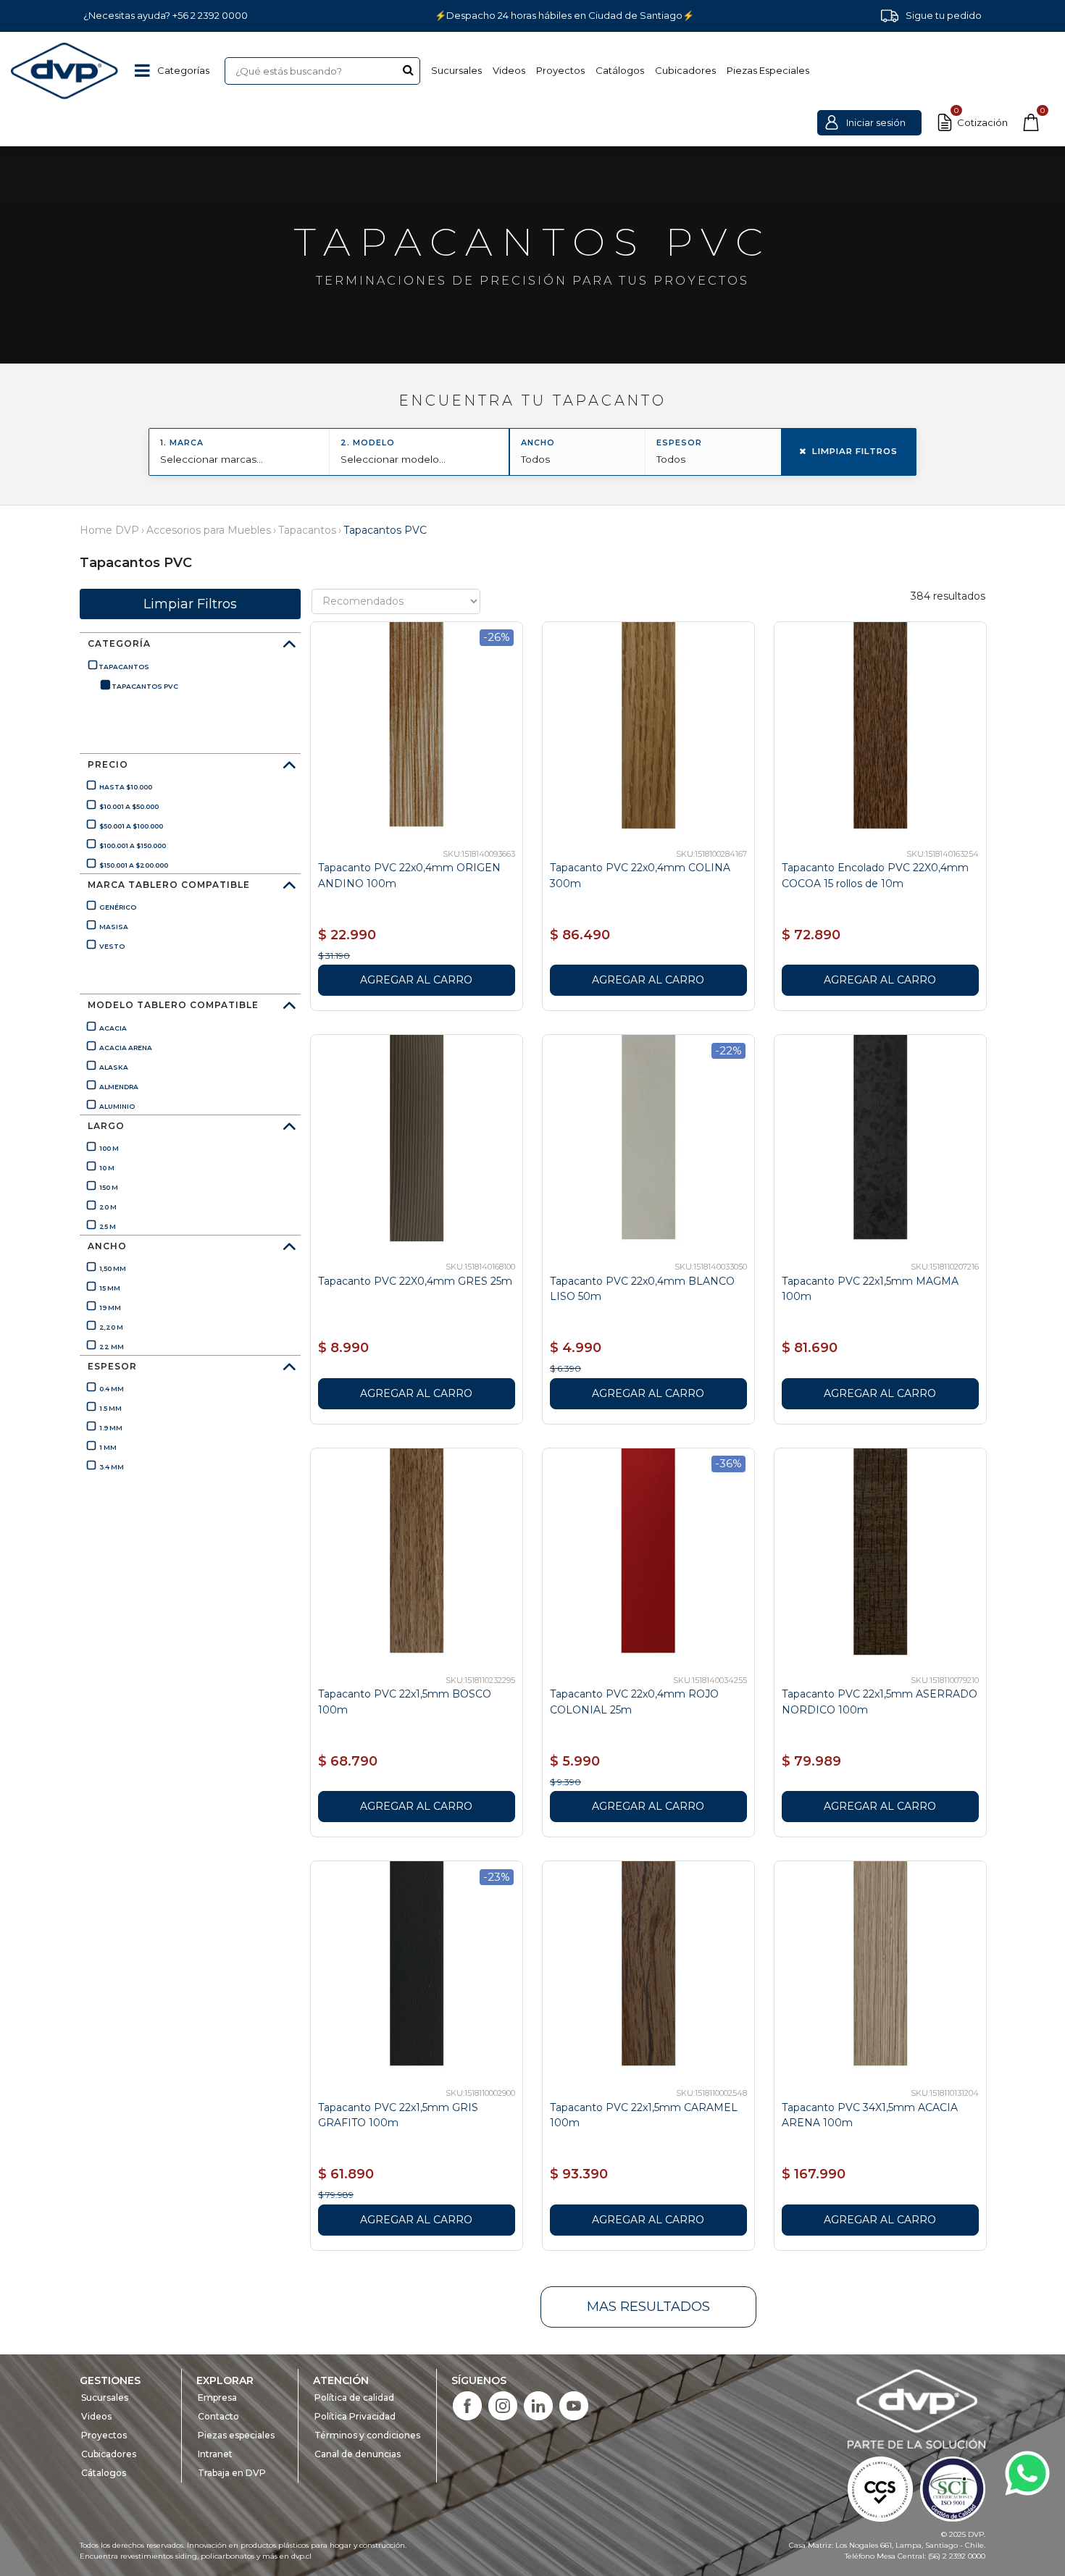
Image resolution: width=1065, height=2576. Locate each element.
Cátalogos (104, 2473)
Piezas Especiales (768, 70)
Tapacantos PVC (385, 530)
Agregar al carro (416, 980)
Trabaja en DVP (232, 2473)
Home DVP (109, 530)
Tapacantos (307, 530)
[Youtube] (574, 2405)
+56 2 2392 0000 (210, 15)
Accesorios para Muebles (209, 530)
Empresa (217, 2397)
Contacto (218, 2416)
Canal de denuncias (358, 2454)
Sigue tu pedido (944, 15)
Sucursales (456, 70)
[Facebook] (467, 2405)
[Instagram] (503, 2405)
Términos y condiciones (367, 2435)
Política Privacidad (355, 2416)
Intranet (215, 2454)
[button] (869, 123)
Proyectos (560, 70)
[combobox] (322, 71)
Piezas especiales (236, 2435)
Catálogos (620, 70)
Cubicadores (685, 70)
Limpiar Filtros (855, 451)
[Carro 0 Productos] (1031, 122)
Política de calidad (354, 2397)
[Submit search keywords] (408, 70)
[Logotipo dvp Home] (65, 71)
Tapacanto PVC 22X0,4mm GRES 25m (415, 1281)
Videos (509, 70)
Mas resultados (648, 2307)
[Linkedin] (538, 2405)
